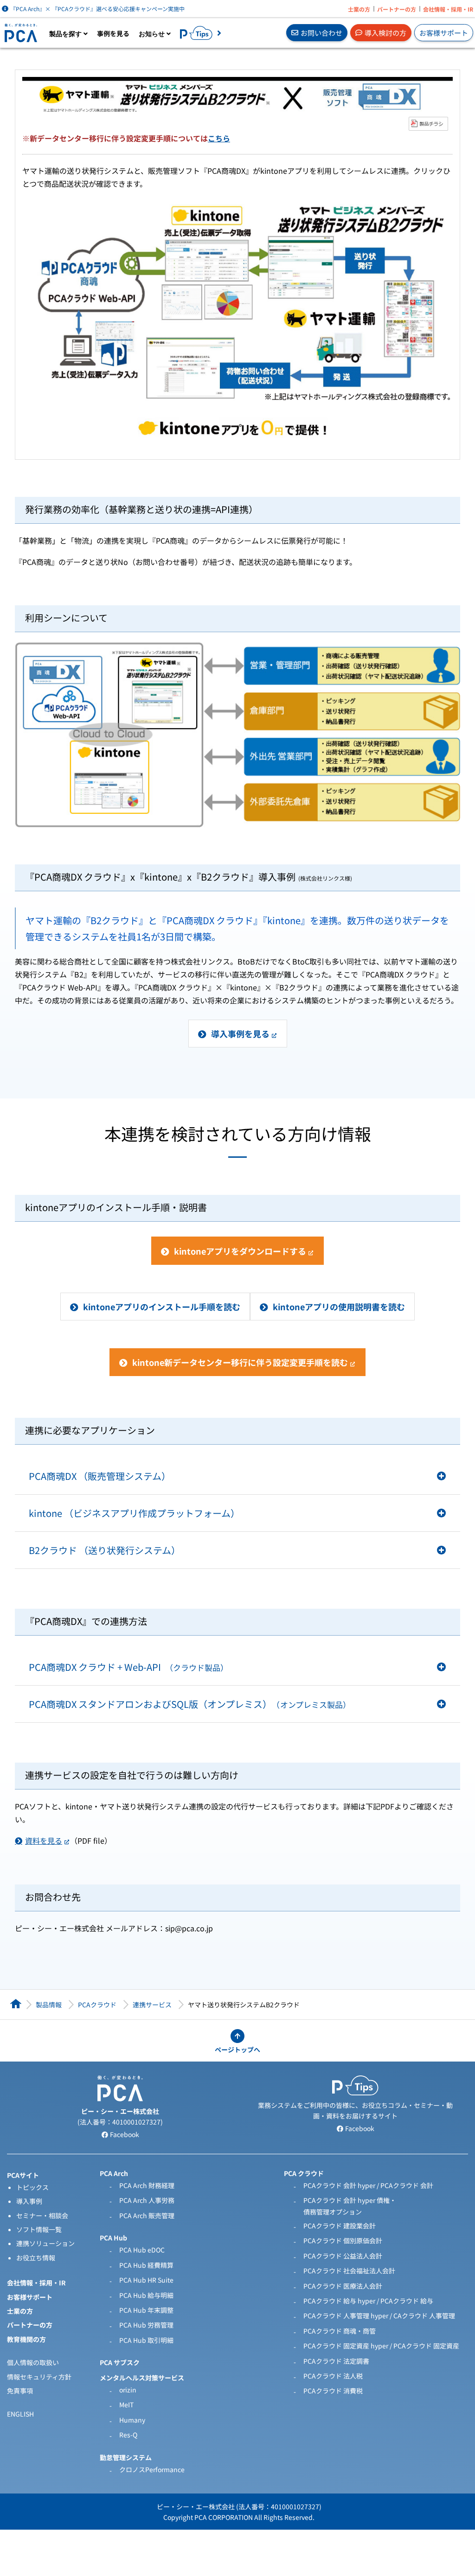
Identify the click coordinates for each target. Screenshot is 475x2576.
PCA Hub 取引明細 (146, 2340)
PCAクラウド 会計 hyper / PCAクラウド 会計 (368, 2185)
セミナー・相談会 (42, 2215)
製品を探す (66, 34)
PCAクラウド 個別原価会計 (343, 2240)
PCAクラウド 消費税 (333, 2391)
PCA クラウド (304, 2173)
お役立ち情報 (36, 2258)
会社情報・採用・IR (448, 9)
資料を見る (44, 1840)
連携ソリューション (45, 2243)
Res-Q (128, 2435)
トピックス (32, 2187)
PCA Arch (114, 2173)
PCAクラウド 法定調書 (336, 2361)
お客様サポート (444, 33)
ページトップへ (237, 2049)
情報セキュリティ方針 (39, 2377)
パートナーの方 (397, 9)
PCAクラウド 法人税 (333, 2376)
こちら (219, 138)
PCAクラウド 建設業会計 (340, 2226)
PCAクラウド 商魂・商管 (340, 2331)
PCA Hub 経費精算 (146, 2265)
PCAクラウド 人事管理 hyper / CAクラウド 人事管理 (379, 2316)
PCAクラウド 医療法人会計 (343, 2286)
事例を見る (113, 33)
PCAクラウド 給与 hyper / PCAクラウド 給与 (368, 2301)
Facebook (124, 2134)
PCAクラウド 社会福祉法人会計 (349, 2271)
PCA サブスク (120, 2362)
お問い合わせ (321, 33)
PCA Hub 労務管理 (146, 2325)
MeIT (126, 2405)
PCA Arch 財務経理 (147, 2185)
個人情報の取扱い (33, 2362)
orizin (128, 2390)
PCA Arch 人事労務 (147, 2200)
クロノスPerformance (152, 2469)
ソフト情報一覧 (39, 2229)
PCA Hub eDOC (142, 2250)
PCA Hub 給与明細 (146, 2295)
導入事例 (29, 2201)
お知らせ (153, 34)
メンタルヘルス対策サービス (142, 2378)
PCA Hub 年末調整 (146, 2310)
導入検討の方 (385, 33)
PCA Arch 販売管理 (147, 2215)
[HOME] (16, 2004)
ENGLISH (20, 2414)
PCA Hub (113, 2238)
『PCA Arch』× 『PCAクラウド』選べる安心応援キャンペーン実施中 (97, 9)
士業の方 (359, 9)
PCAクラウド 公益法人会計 (343, 2256)
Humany (132, 2420)
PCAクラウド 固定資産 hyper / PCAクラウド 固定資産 (381, 2346)
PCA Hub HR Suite (146, 2280)
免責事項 (20, 2391)
